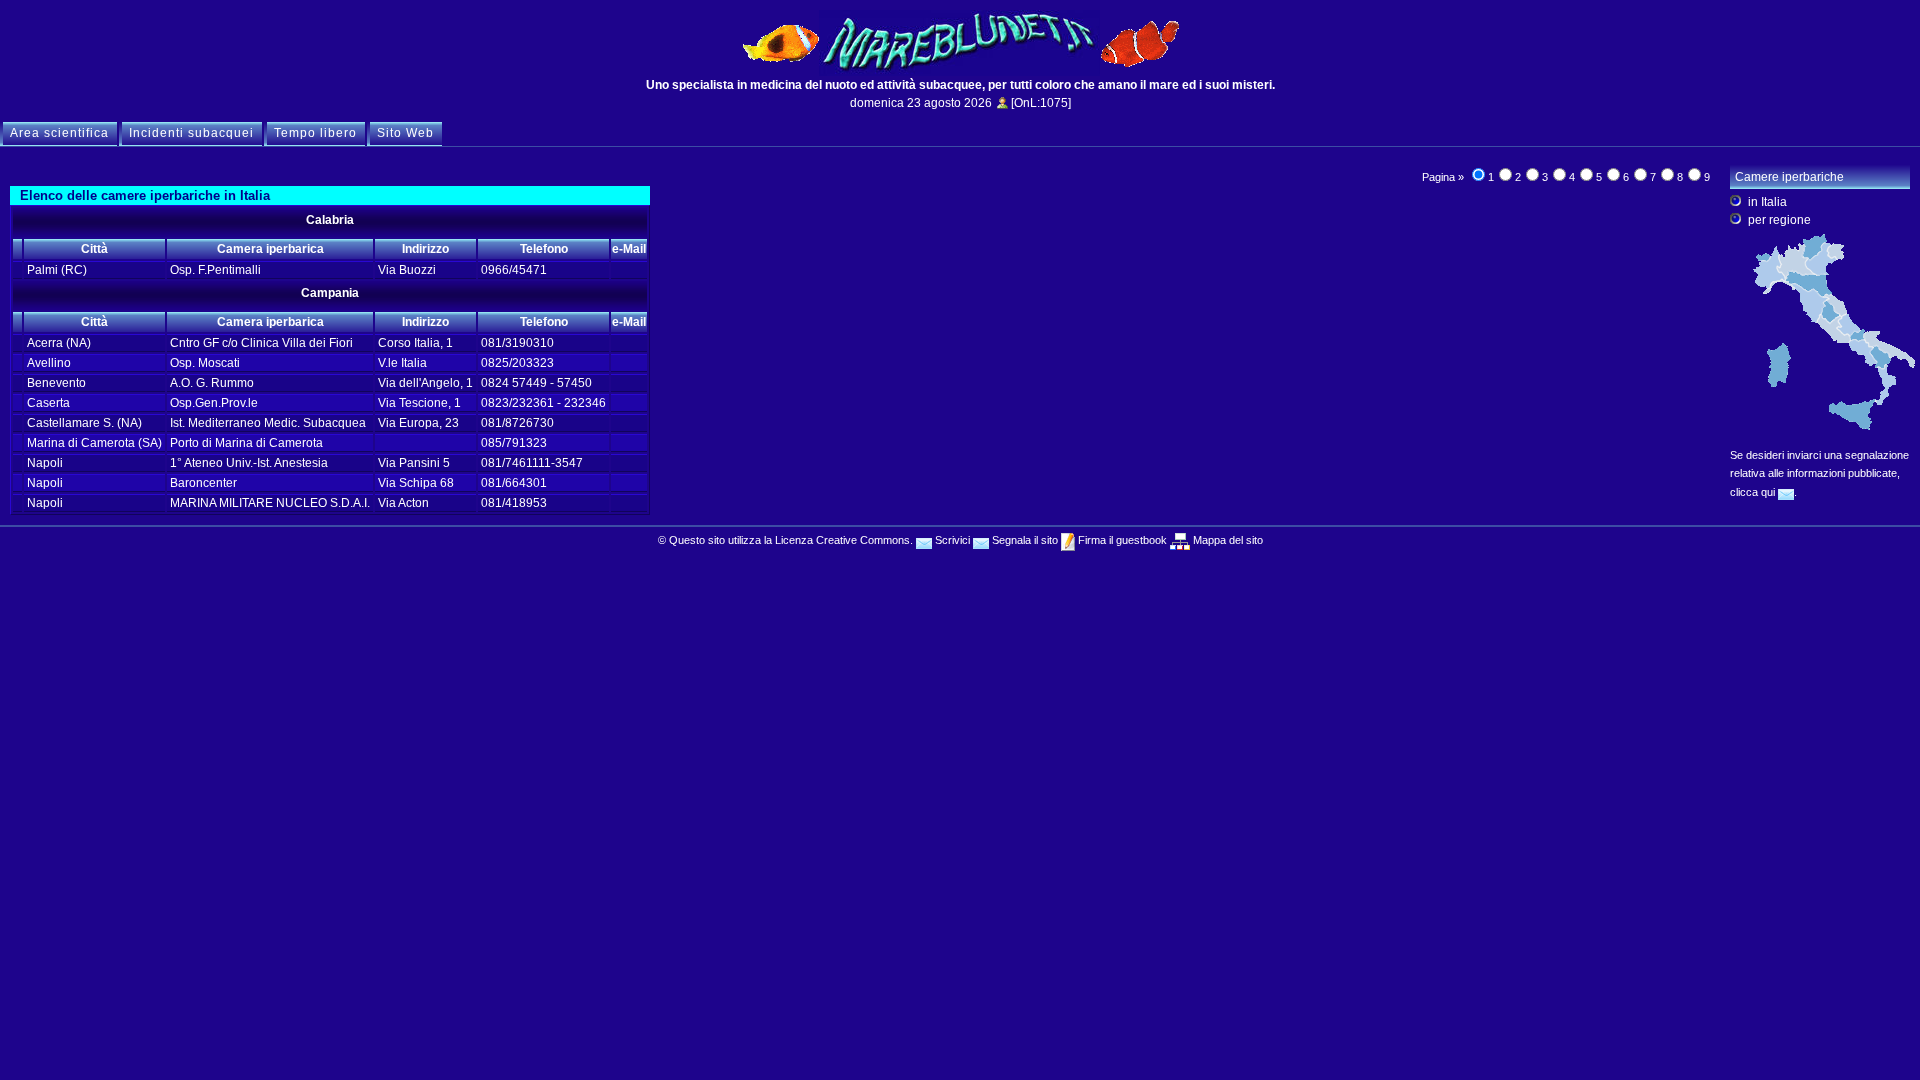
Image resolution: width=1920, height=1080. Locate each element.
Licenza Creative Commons (842, 540)
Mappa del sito (1226, 540)
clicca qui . (1763, 492)
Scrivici (951, 540)
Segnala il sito (1023, 540)
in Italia (1767, 202)
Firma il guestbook (1121, 540)
